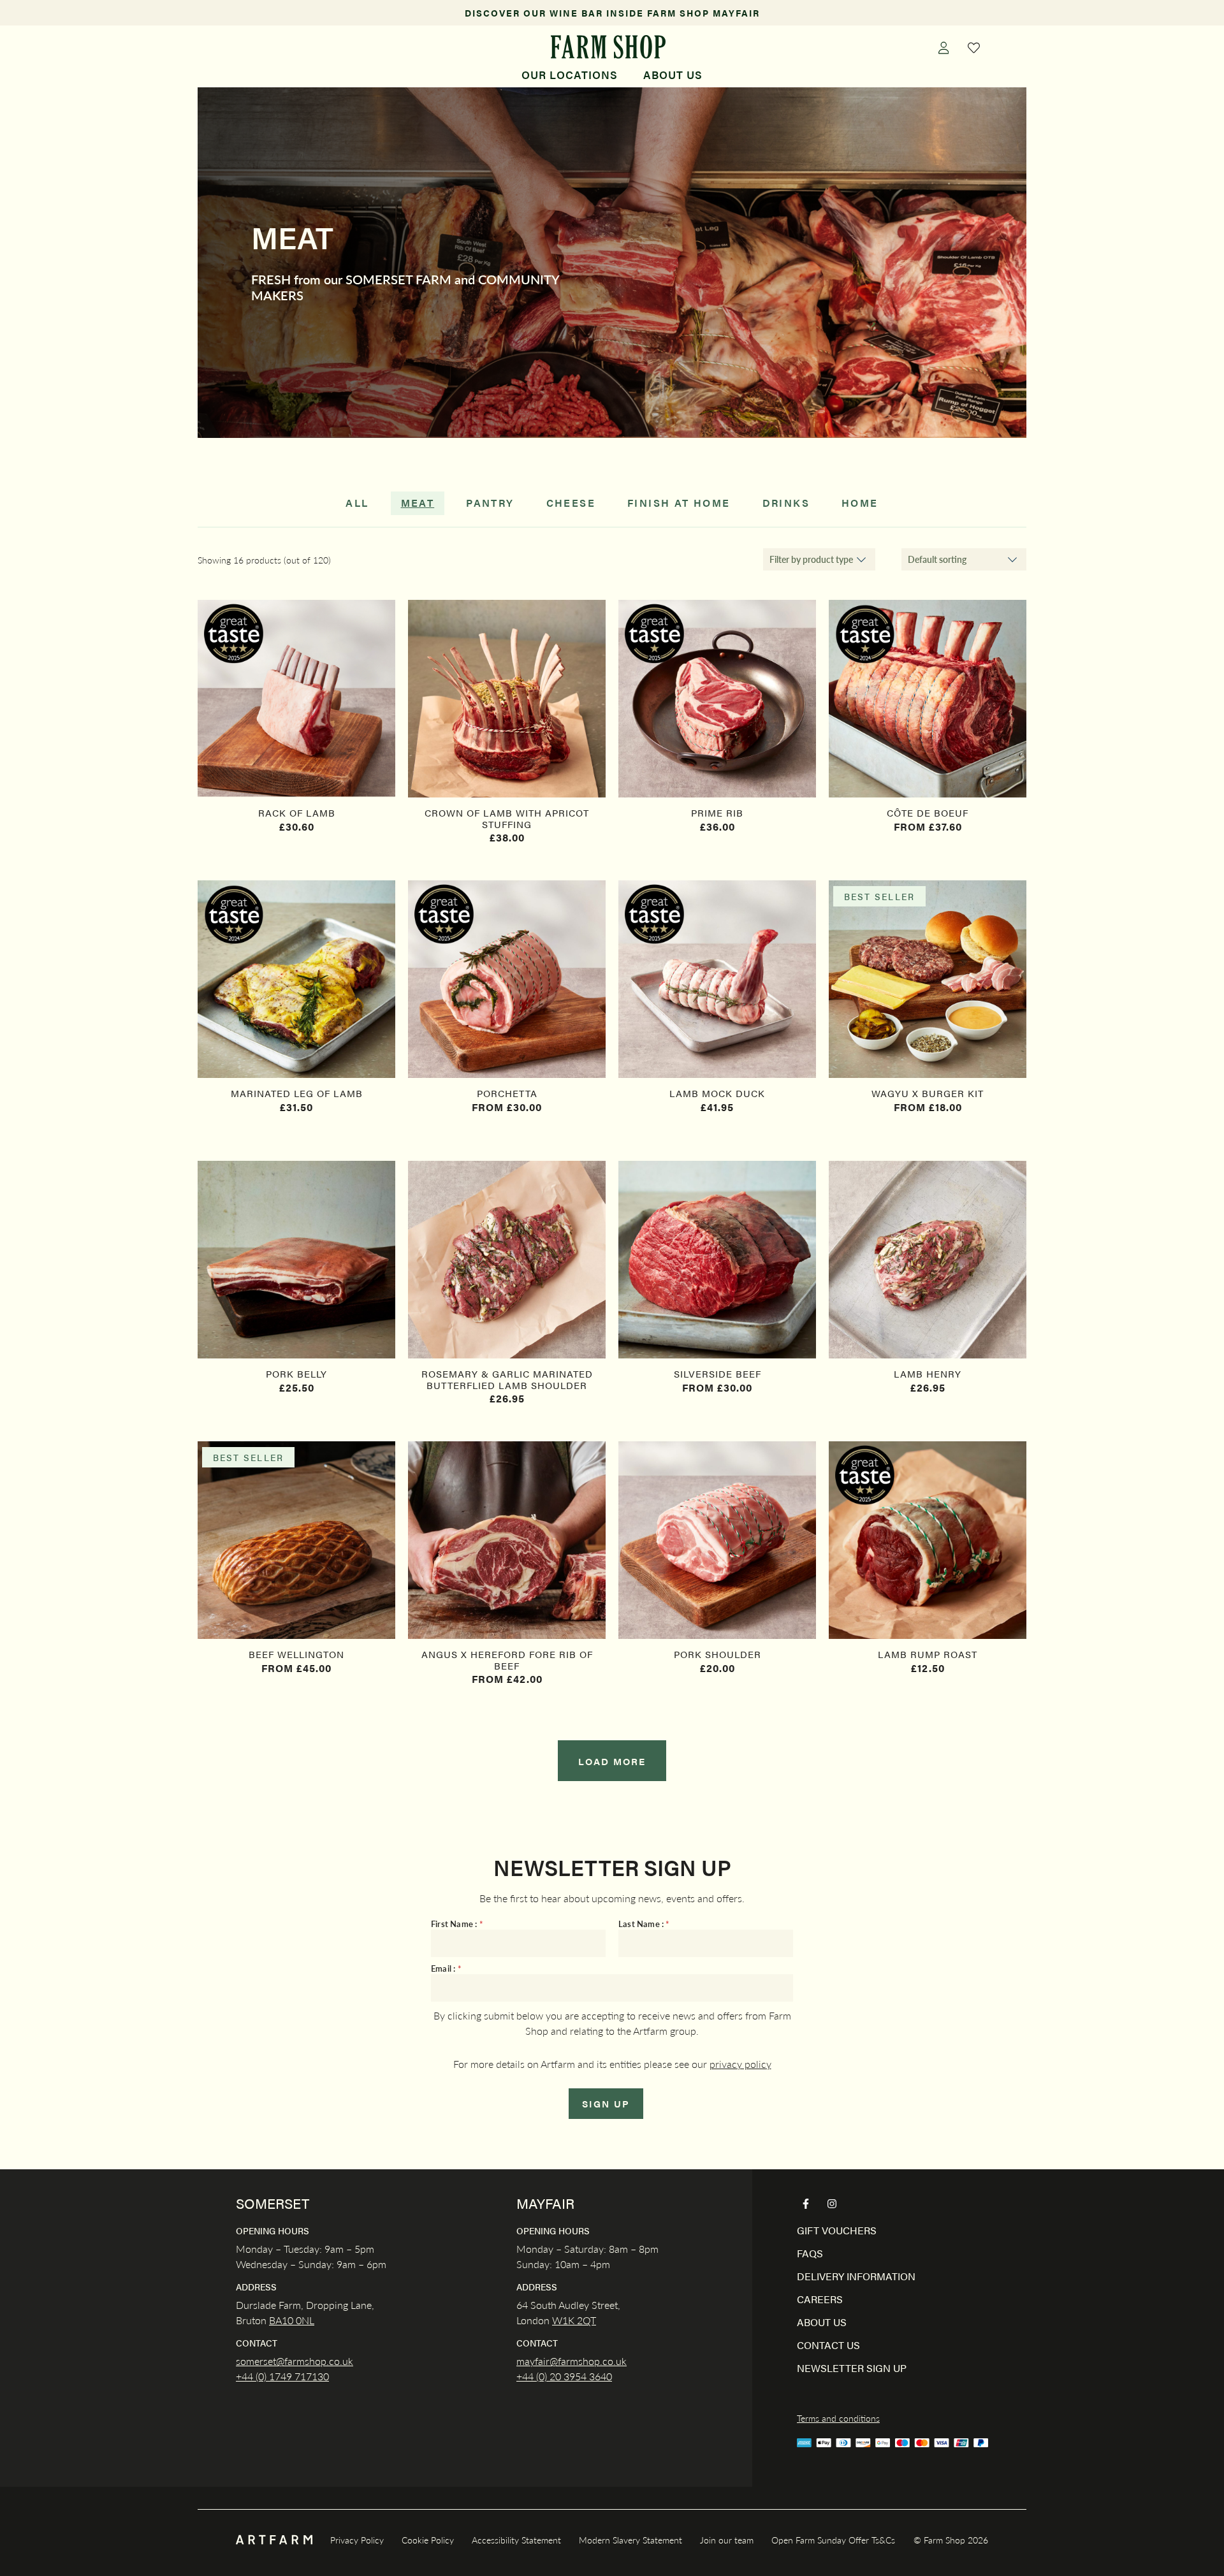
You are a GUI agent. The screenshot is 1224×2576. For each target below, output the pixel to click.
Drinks (786, 503)
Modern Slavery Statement (630, 2540)
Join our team (727, 2540)
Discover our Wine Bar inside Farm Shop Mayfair (612, 13)
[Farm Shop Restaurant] (608, 47)
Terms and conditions (838, 2418)
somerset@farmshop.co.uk (295, 2361)
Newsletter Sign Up (852, 2368)
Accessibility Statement (516, 2540)
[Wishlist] (974, 47)
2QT (585, 2320)
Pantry (490, 503)
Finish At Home (679, 503)
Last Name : (644, 1924)
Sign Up (606, 2103)
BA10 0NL (292, 2320)
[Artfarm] (274, 2540)
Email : (446, 1969)
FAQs (810, 2253)
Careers (820, 2299)
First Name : (457, 1924)
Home (860, 503)
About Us (673, 75)
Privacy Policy (357, 2540)
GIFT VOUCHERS (837, 2230)
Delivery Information (856, 2276)
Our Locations (570, 75)
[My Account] (943, 47)
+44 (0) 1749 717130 (282, 2376)
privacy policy (740, 2064)
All (357, 503)
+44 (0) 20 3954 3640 (564, 2376)
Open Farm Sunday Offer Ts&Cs (833, 2540)
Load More (612, 1761)
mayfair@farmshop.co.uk (572, 2361)
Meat (418, 503)
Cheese (571, 503)
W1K (563, 2320)
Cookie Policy (428, 2540)
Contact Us (828, 2345)
